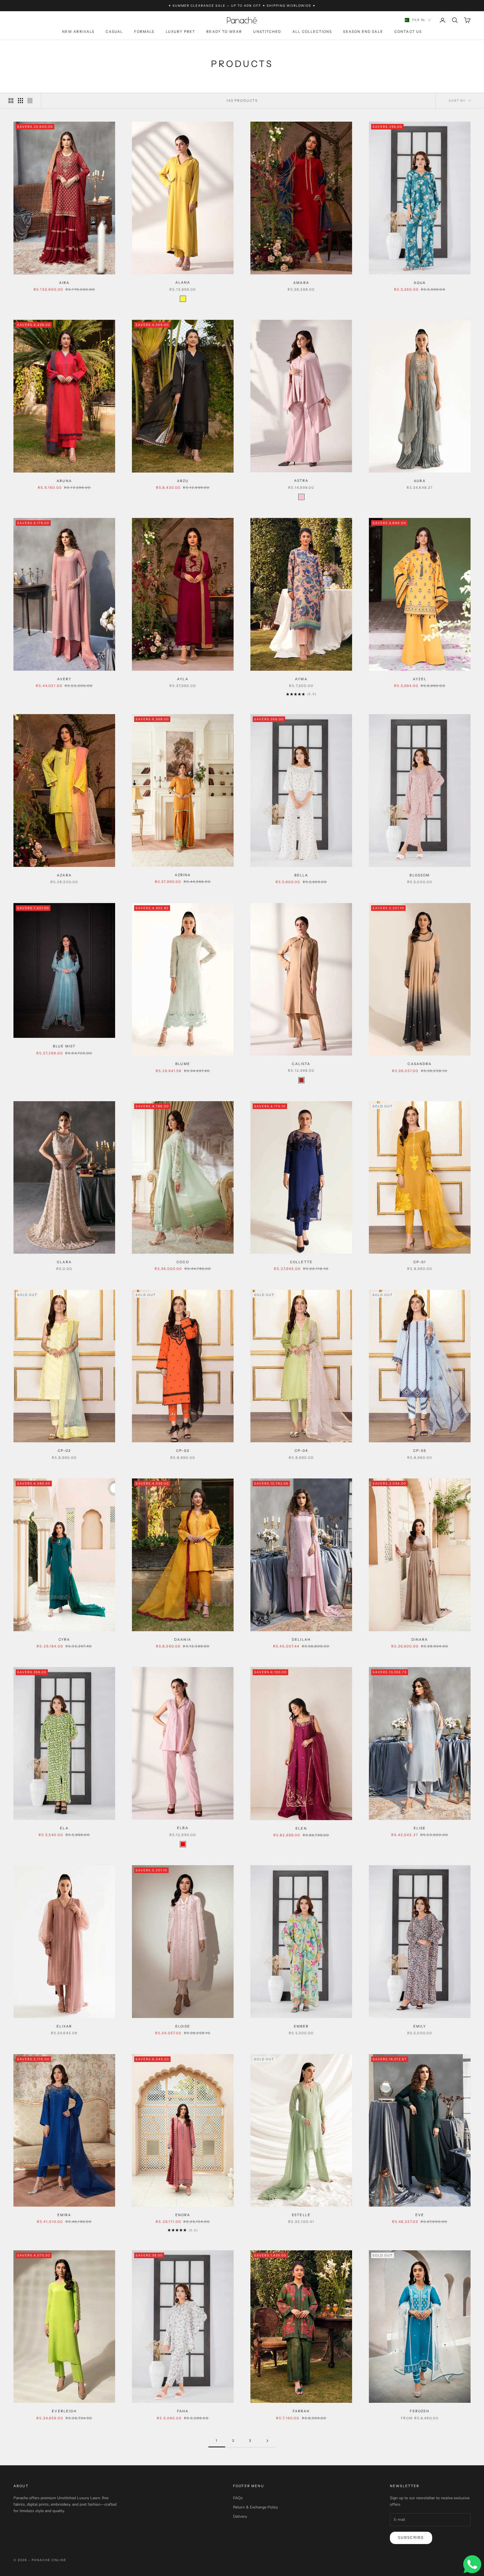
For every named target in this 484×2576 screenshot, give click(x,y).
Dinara (420, 1639)
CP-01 (420, 1262)
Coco (183, 1262)
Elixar (64, 2026)
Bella (301, 875)
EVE (420, 2215)
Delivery (240, 2516)
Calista (301, 1064)
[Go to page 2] (267, 2441)
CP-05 (420, 1451)
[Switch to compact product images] (30, 101)
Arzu (183, 481)
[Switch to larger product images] (11, 101)
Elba (183, 1828)
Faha (183, 2411)
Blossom (420, 875)
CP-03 (183, 1451)
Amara (301, 283)
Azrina (183, 875)
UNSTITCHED (267, 32)
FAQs (238, 2498)
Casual (114, 32)
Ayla (183, 679)
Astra (301, 481)
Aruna (64, 481)
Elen (301, 1828)
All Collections (312, 32)
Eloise (183, 2026)
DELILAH (301, 1639)
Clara (64, 1262)
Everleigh (64, 2411)
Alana (183, 282)
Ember (301, 2026)
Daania (183, 1639)
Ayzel (420, 679)
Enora (183, 2215)
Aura (420, 481)
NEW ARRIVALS (78, 32)
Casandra (420, 1064)
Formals (144, 32)
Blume (183, 1064)
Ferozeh (420, 2411)
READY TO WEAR (224, 32)
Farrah (301, 2411)
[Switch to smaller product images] (20, 101)
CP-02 (64, 1451)
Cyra (64, 1639)
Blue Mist (64, 1046)
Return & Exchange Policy (255, 2507)
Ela (64, 1828)
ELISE (420, 1828)
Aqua (420, 283)
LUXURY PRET (181, 32)
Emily (420, 2026)
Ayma (301, 679)
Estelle (301, 2215)
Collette (301, 1262)
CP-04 (301, 1451)
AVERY (64, 679)
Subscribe (411, 2538)
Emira (64, 2215)
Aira (64, 283)
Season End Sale (363, 32)
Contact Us (408, 32)
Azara (64, 875)
